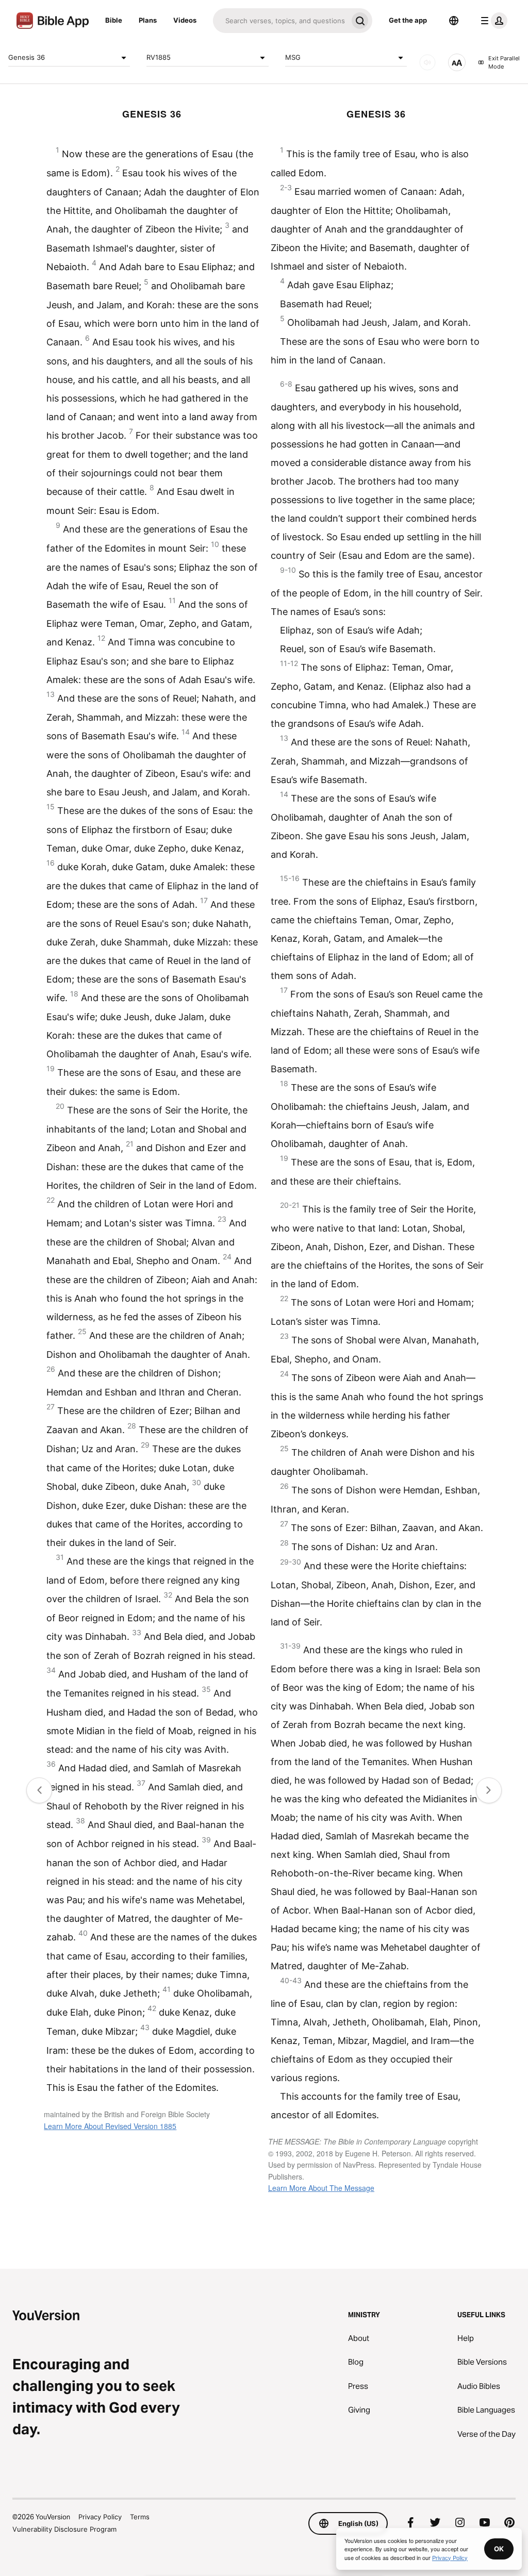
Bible (114, 20)
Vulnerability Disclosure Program (64, 2529)
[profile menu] (492, 21)
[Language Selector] (454, 21)
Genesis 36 (27, 57)
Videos (185, 20)
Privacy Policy (100, 2517)
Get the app (408, 20)
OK (499, 2549)
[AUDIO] (427, 62)
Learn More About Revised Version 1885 (110, 2126)
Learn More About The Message (321, 2188)
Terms (140, 2517)
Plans (148, 20)
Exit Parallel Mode (504, 63)
